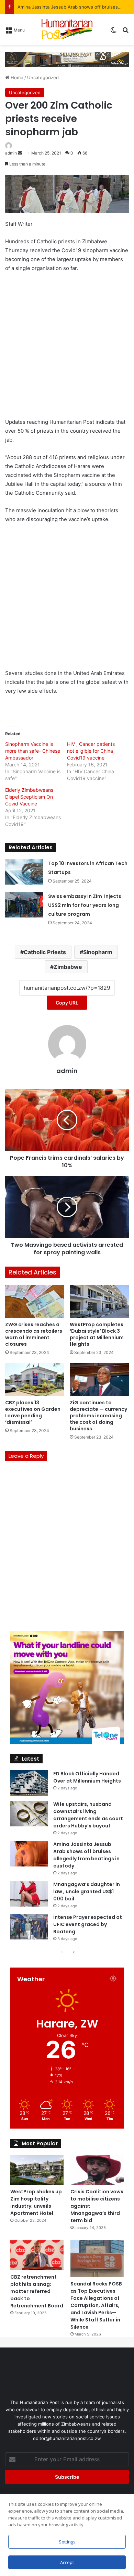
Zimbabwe (68, 967)
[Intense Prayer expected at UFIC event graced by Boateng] (29, 1927)
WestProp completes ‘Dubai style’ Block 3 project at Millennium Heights (97, 1334)
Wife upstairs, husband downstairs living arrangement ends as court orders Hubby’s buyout (88, 1815)
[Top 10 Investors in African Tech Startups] (24, 872)
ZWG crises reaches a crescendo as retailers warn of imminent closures (34, 1334)
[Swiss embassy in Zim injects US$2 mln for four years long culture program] (24, 905)
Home (16, 77)
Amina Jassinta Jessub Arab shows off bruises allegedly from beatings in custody (86, 1855)
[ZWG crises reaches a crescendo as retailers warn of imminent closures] (35, 1301)
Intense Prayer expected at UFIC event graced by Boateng (88, 1924)
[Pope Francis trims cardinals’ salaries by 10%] (67, 1120)
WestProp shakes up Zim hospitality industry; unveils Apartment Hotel (36, 2202)
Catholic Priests (45, 952)
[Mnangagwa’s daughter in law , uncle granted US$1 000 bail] (29, 1894)
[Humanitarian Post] (67, 29)
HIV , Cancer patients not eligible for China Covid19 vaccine (91, 751)
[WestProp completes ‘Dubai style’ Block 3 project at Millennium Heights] (99, 1301)
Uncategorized (43, 77)
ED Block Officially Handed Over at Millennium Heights (87, 1777)
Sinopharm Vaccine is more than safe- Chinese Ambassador (33, 751)
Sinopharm (98, 952)
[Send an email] (20, 153)
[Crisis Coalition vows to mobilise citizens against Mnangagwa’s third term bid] (97, 2170)
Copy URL (67, 1003)
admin (11, 153)
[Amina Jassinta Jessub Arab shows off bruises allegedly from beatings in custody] (29, 1854)
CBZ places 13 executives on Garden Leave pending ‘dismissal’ (33, 1412)
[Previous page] (62, 1952)
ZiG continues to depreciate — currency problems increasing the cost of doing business (98, 1416)
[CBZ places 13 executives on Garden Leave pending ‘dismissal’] (35, 1379)
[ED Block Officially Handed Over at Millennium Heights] (29, 1783)
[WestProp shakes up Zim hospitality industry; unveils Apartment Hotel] (37, 2170)
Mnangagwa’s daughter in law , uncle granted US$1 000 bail (87, 1891)
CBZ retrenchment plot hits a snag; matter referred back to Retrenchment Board (37, 2291)
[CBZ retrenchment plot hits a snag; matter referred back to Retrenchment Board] (37, 2255)
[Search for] (125, 32)
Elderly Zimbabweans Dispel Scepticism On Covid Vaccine (29, 797)
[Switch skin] (113, 32)
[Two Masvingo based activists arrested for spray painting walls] (67, 1207)
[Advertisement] (67, 348)
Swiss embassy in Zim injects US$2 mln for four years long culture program (85, 905)
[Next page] (74, 1952)
